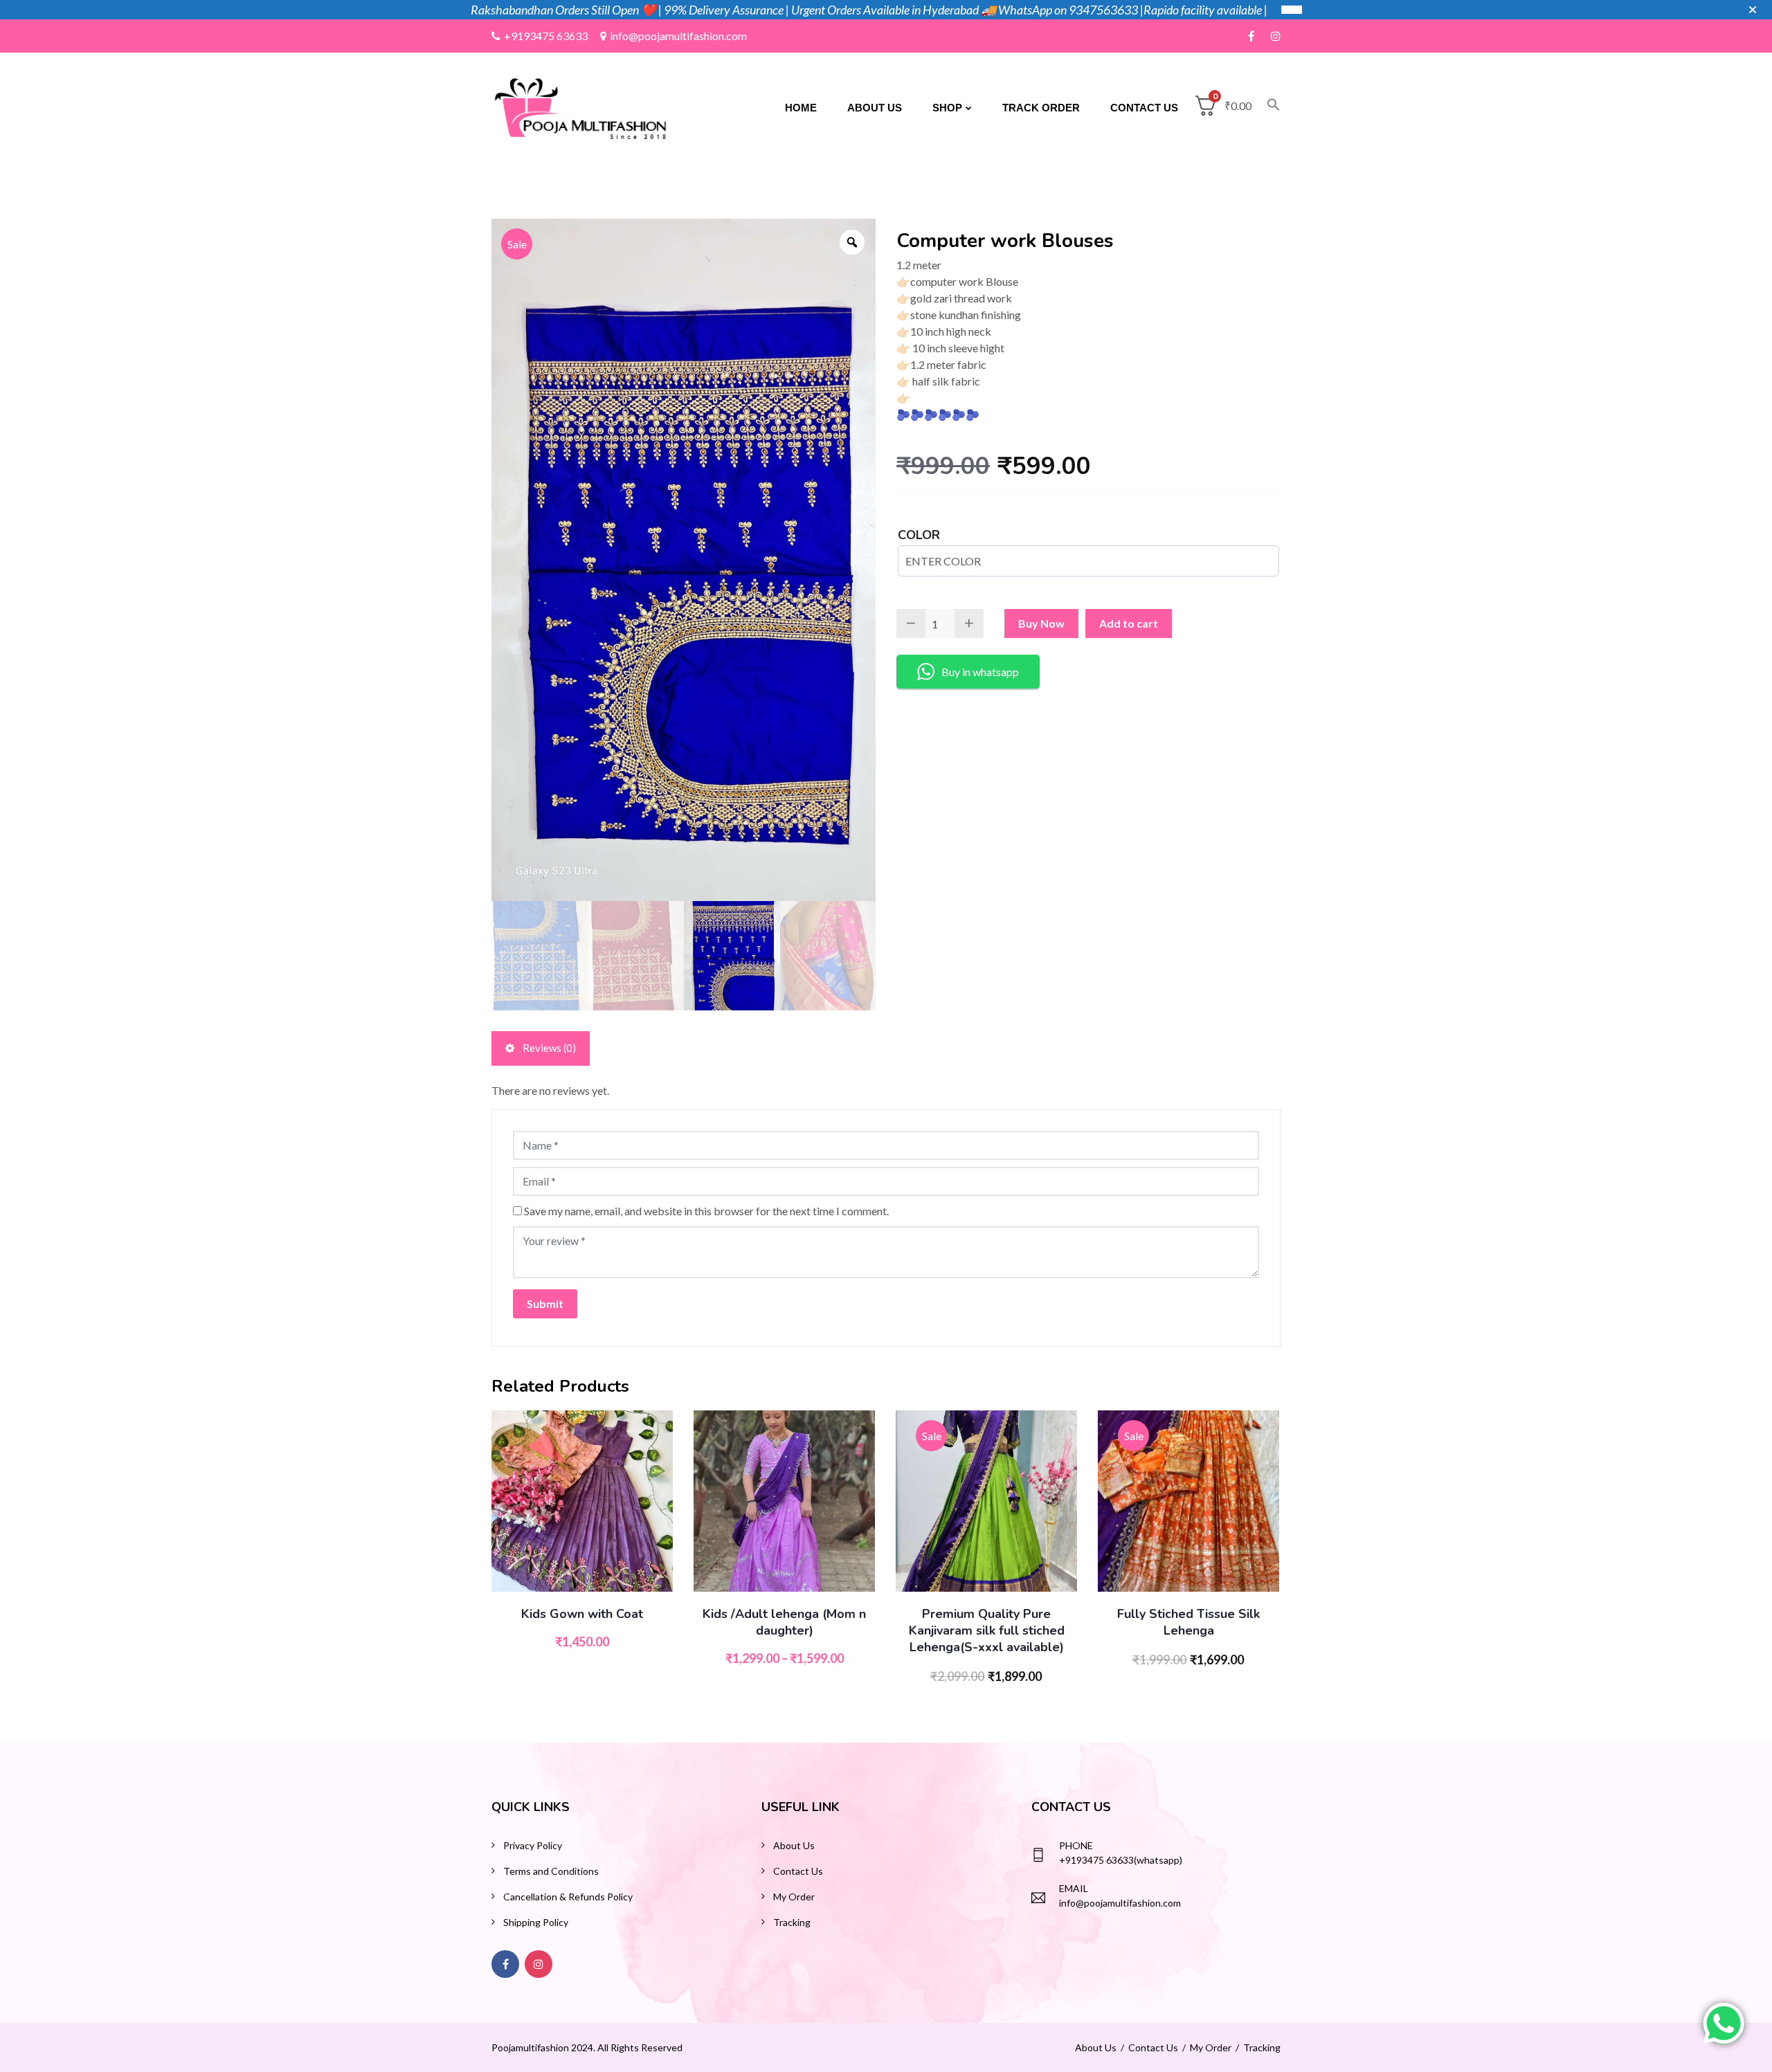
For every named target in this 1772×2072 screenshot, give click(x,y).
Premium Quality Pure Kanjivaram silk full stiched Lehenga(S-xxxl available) (987, 1630)
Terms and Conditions (551, 1871)
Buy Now (1041, 623)
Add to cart (1129, 623)
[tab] (541, 1048)
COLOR (919, 535)
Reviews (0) (548, 1048)
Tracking (792, 1922)
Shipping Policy (536, 1922)
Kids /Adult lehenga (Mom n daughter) (784, 1622)
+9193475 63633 (546, 36)
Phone (1076, 1845)
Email (1074, 1888)
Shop (947, 108)
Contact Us (1144, 108)
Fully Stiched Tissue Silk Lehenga (1188, 1622)
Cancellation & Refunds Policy (568, 1897)
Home (801, 108)
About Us (875, 108)
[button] (1266, 108)
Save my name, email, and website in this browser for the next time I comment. (706, 1211)
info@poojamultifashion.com (678, 36)
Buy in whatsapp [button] (980, 672)
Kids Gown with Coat (582, 1614)
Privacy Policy (533, 1845)
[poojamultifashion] (580, 106)
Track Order (1041, 108)
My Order (794, 1897)
